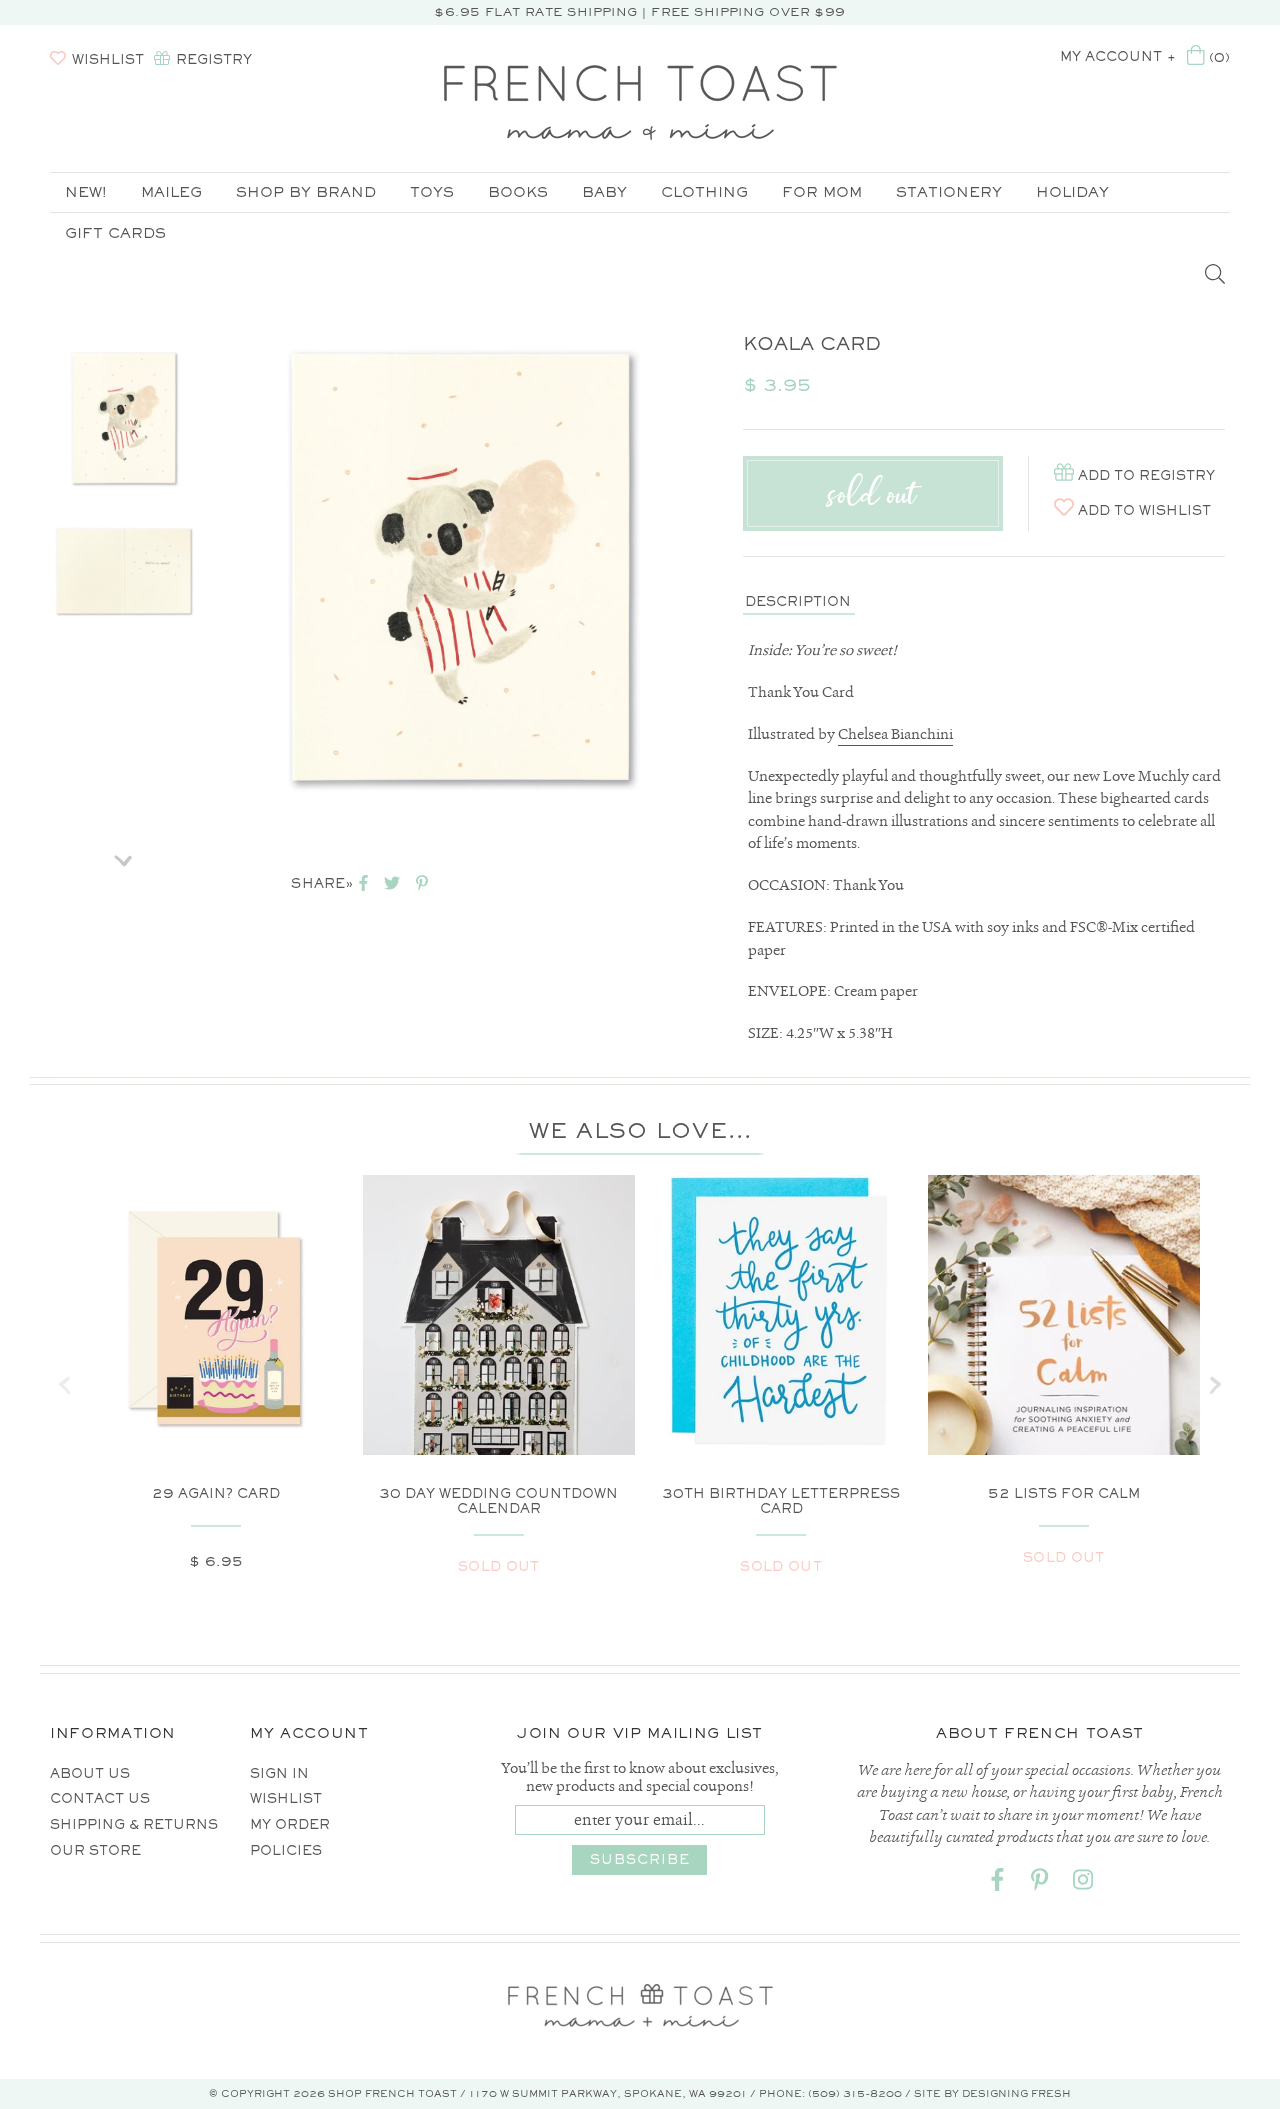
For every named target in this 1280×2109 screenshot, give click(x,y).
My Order (290, 1824)
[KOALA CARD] (124, 418)
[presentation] (65, 1385)
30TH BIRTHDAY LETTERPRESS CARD (781, 1501)
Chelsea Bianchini (895, 734)
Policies (286, 1850)
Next (124, 854)
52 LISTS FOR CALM (1064, 1493)
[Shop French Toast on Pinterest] (1040, 1883)
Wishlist (286, 1798)
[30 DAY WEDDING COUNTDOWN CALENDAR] (499, 1359)
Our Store (95, 1850)
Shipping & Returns (134, 1824)
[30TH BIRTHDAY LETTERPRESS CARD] (781, 1311)
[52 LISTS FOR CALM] (1064, 1383)
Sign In (279, 1773)
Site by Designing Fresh (992, 2093)
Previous (124, 319)
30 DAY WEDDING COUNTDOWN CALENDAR (498, 1501)
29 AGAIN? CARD (216, 1493)
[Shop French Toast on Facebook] (997, 1883)
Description (798, 601)
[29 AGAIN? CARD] (216, 1321)
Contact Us (100, 1798)
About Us (90, 1773)
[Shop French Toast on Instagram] (1083, 1883)
